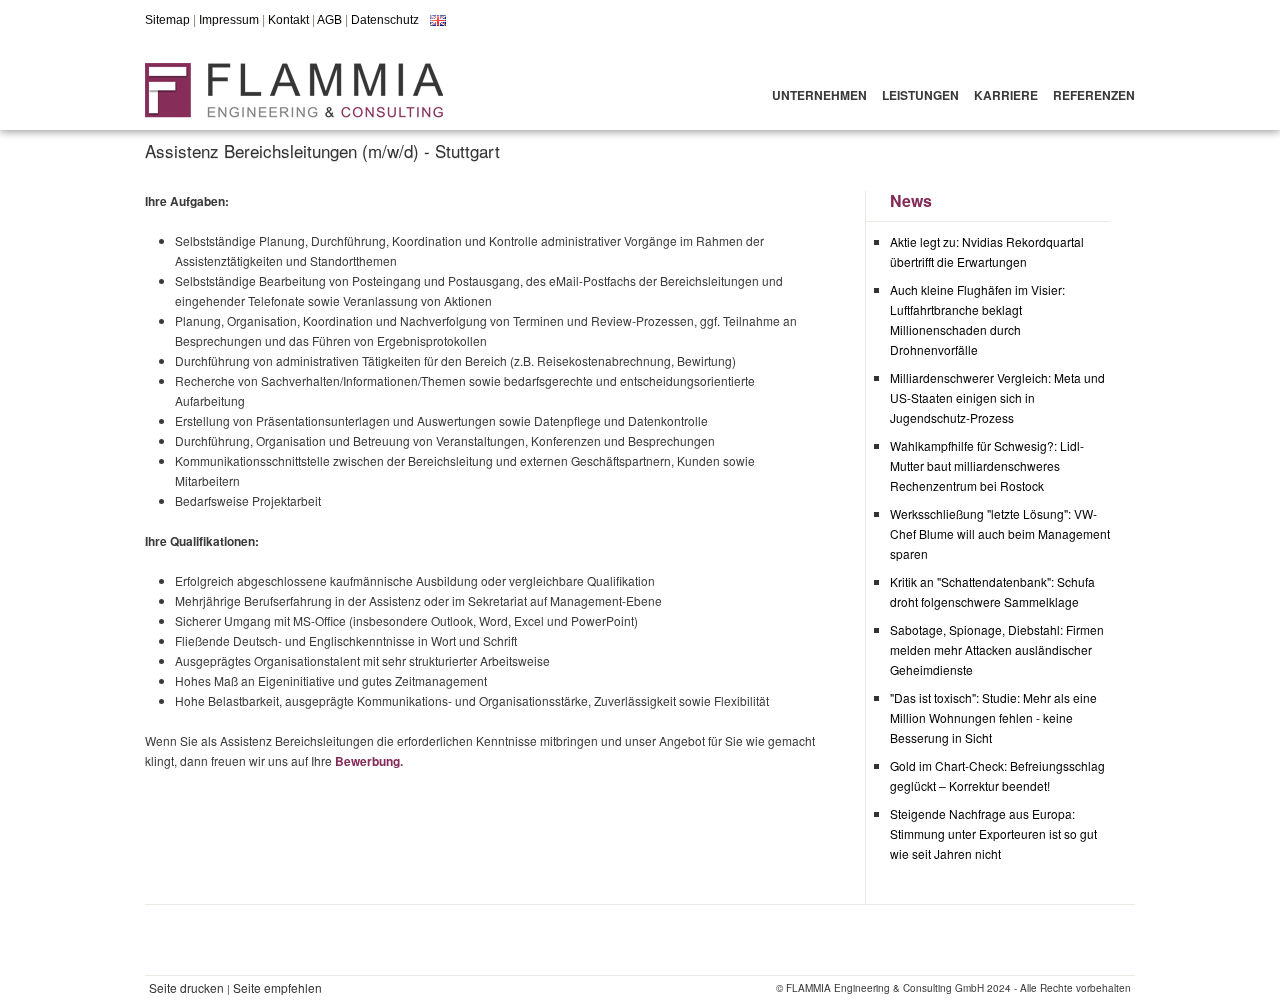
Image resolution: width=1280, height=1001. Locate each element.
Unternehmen (819, 95)
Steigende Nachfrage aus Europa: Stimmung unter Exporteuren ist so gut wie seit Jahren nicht (993, 833)
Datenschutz (385, 20)
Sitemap (167, 20)
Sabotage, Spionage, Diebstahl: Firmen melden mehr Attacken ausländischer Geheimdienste (997, 649)
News (911, 200)
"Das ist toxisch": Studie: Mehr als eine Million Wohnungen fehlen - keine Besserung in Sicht (993, 717)
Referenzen (1094, 95)
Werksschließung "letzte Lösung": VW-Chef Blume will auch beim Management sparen (1000, 533)
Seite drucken (186, 987)
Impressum (229, 20)
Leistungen (920, 95)
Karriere (1006, 95)
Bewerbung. (369, 761)
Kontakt (288, 20)
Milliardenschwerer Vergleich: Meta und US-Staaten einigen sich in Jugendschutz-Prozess (997, 397)
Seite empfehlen (277, 987)
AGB (329, 20)
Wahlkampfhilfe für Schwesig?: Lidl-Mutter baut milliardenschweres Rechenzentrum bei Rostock (987, 465)
